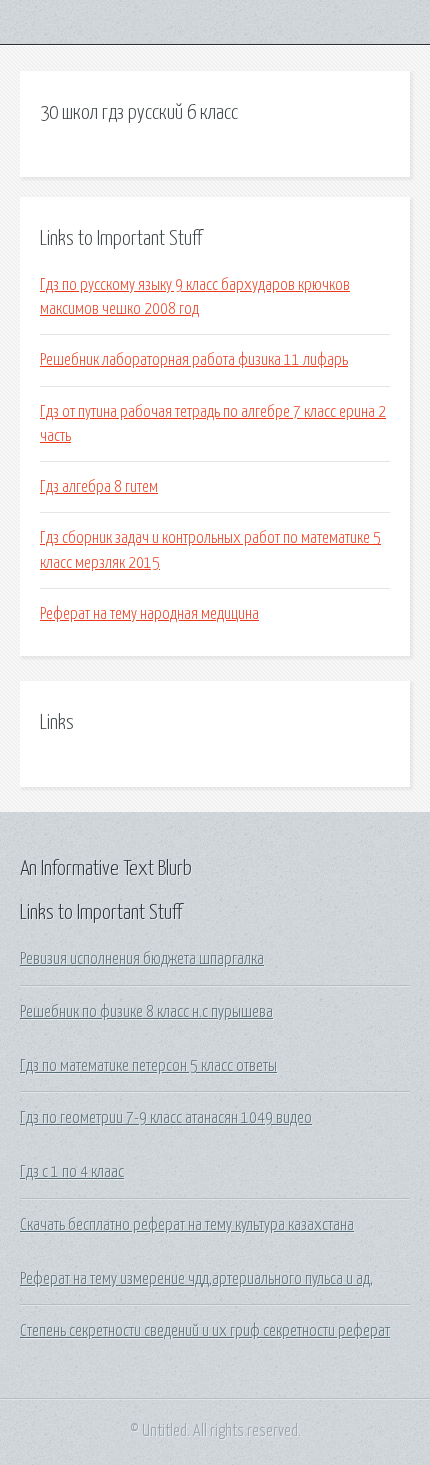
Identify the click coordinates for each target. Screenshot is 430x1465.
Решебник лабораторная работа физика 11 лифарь (194, 360)
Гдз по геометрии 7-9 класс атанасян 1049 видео (166, 1118)
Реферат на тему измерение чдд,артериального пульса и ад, (196, 1279)
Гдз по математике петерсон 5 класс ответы (148, 1066)
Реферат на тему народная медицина (149, 614)
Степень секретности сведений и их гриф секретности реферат (205, 1331)
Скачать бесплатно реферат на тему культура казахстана (187, 1225)
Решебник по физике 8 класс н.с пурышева (146, 1012)
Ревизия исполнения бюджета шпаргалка (142, 959)
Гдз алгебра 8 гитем (99, 487)
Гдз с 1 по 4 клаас (72, 1172)
